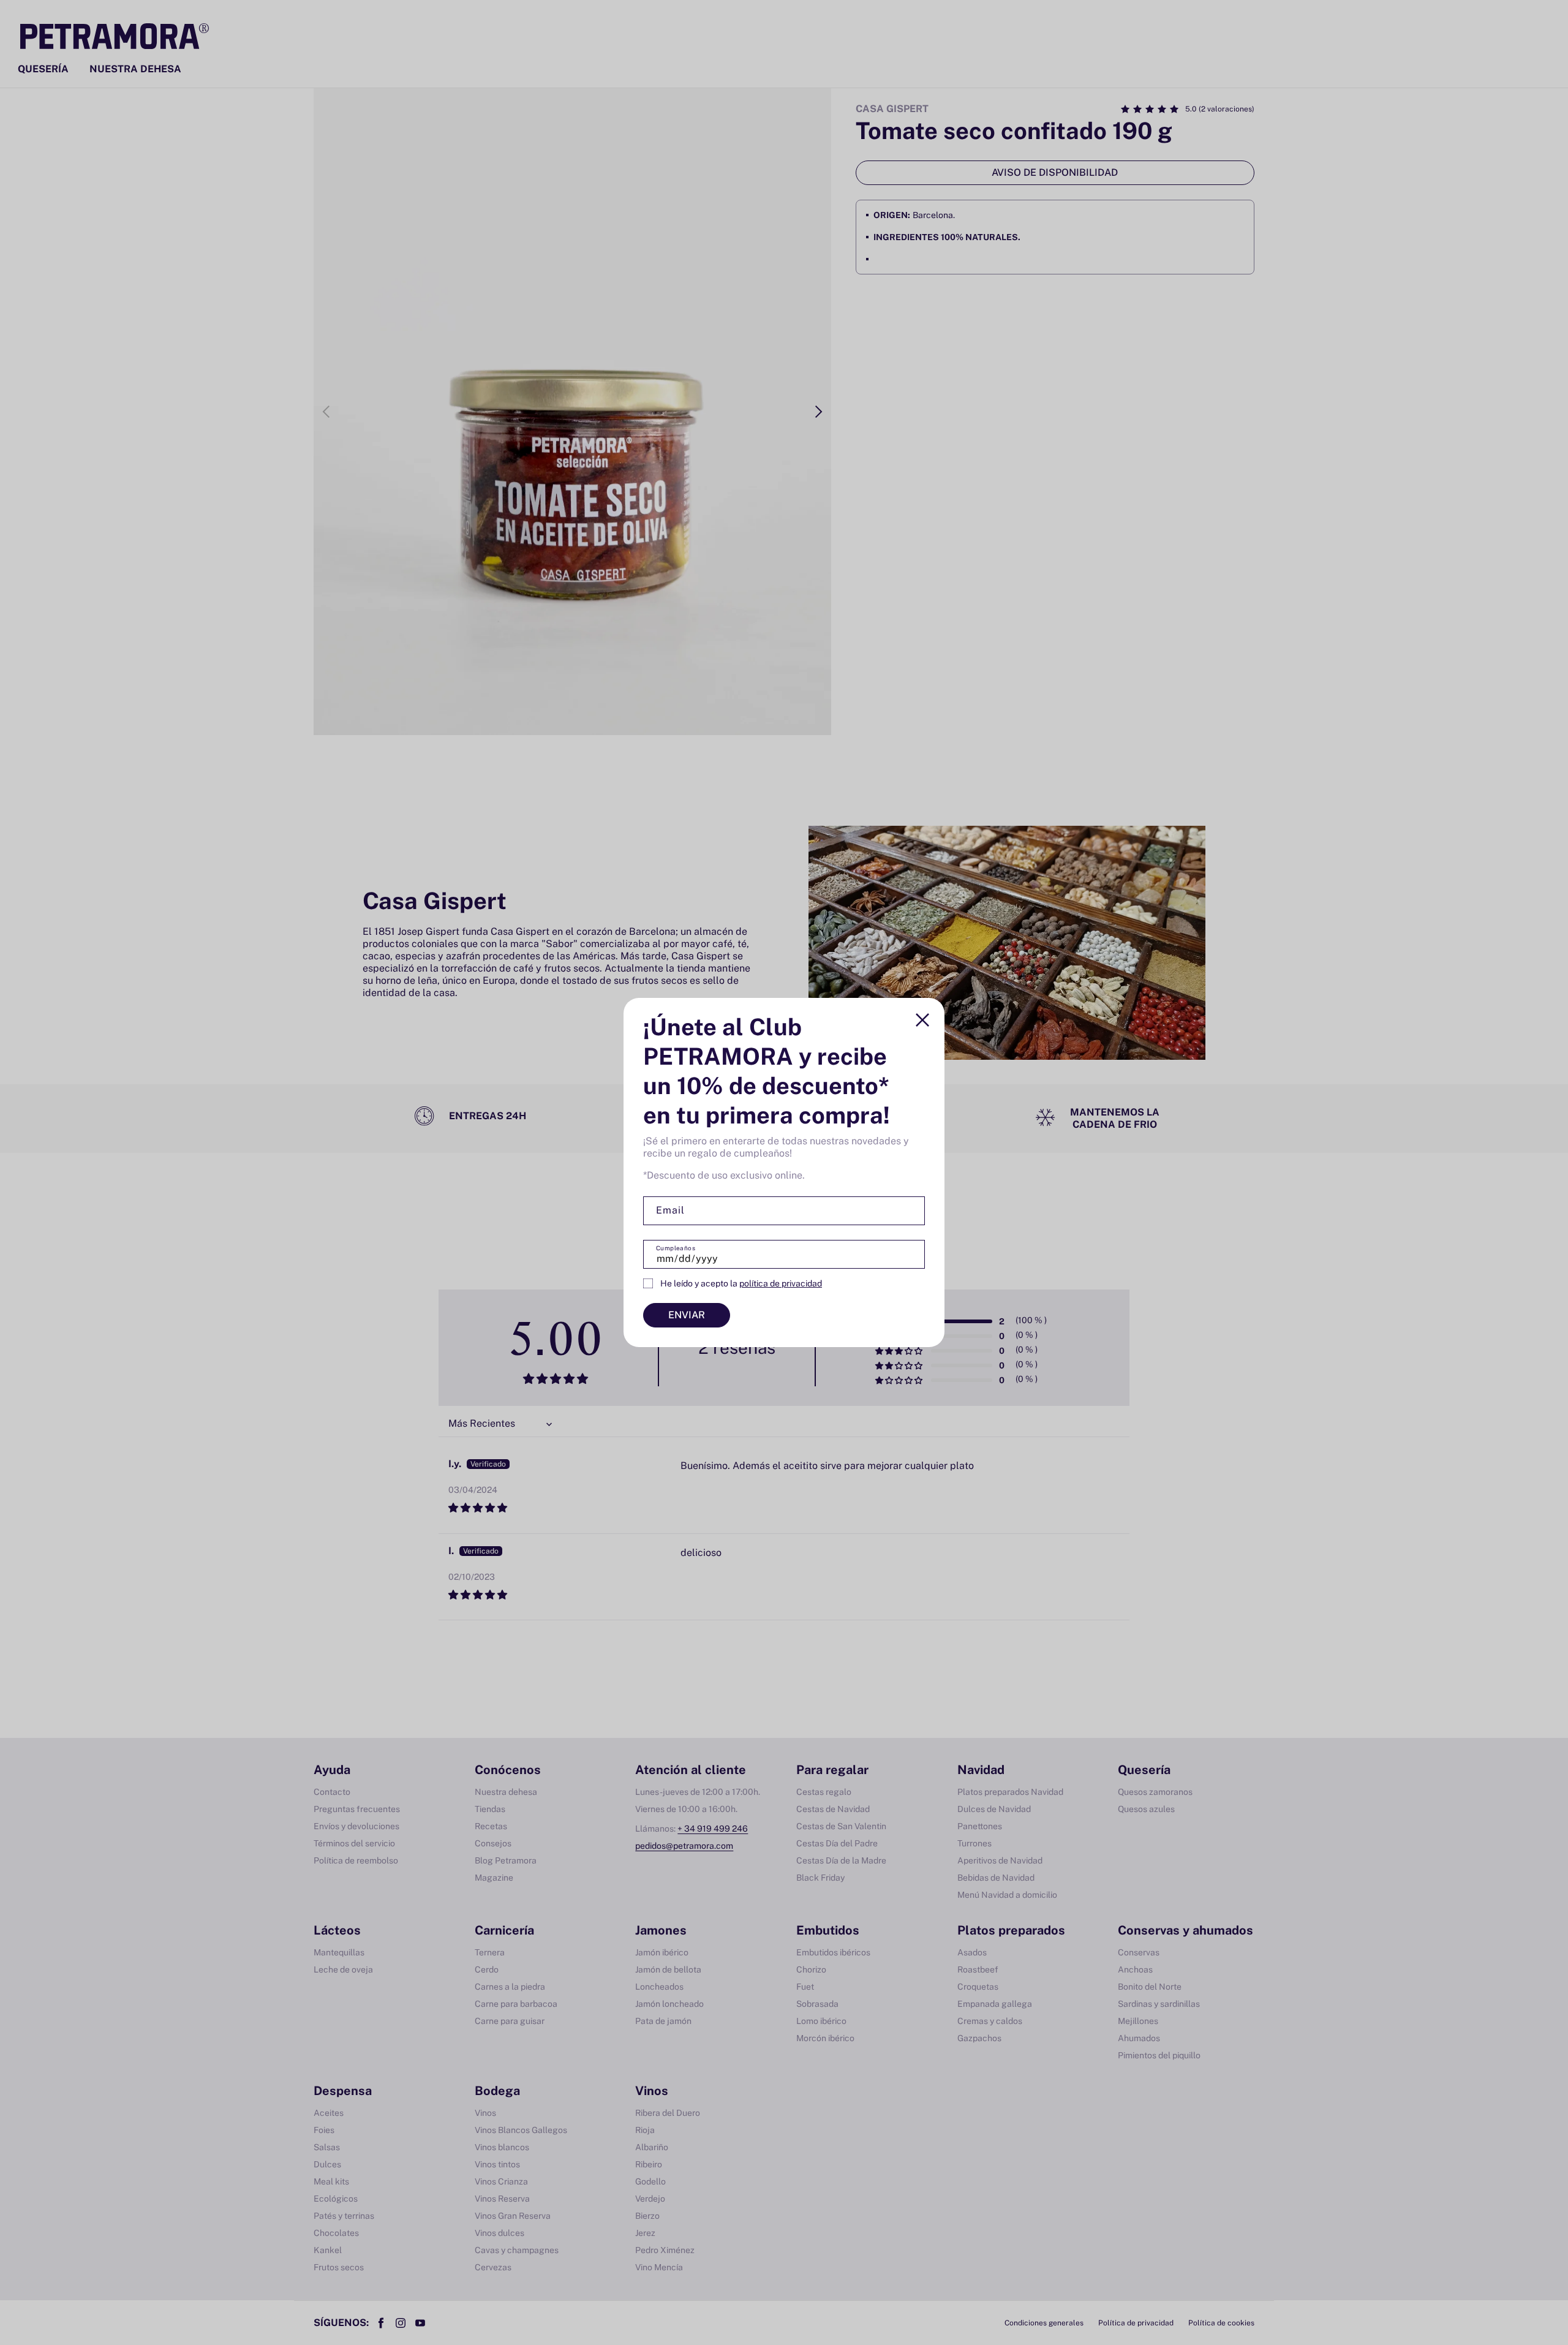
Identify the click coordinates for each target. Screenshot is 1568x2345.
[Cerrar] (922, 1020)
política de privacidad (781, 1283)
